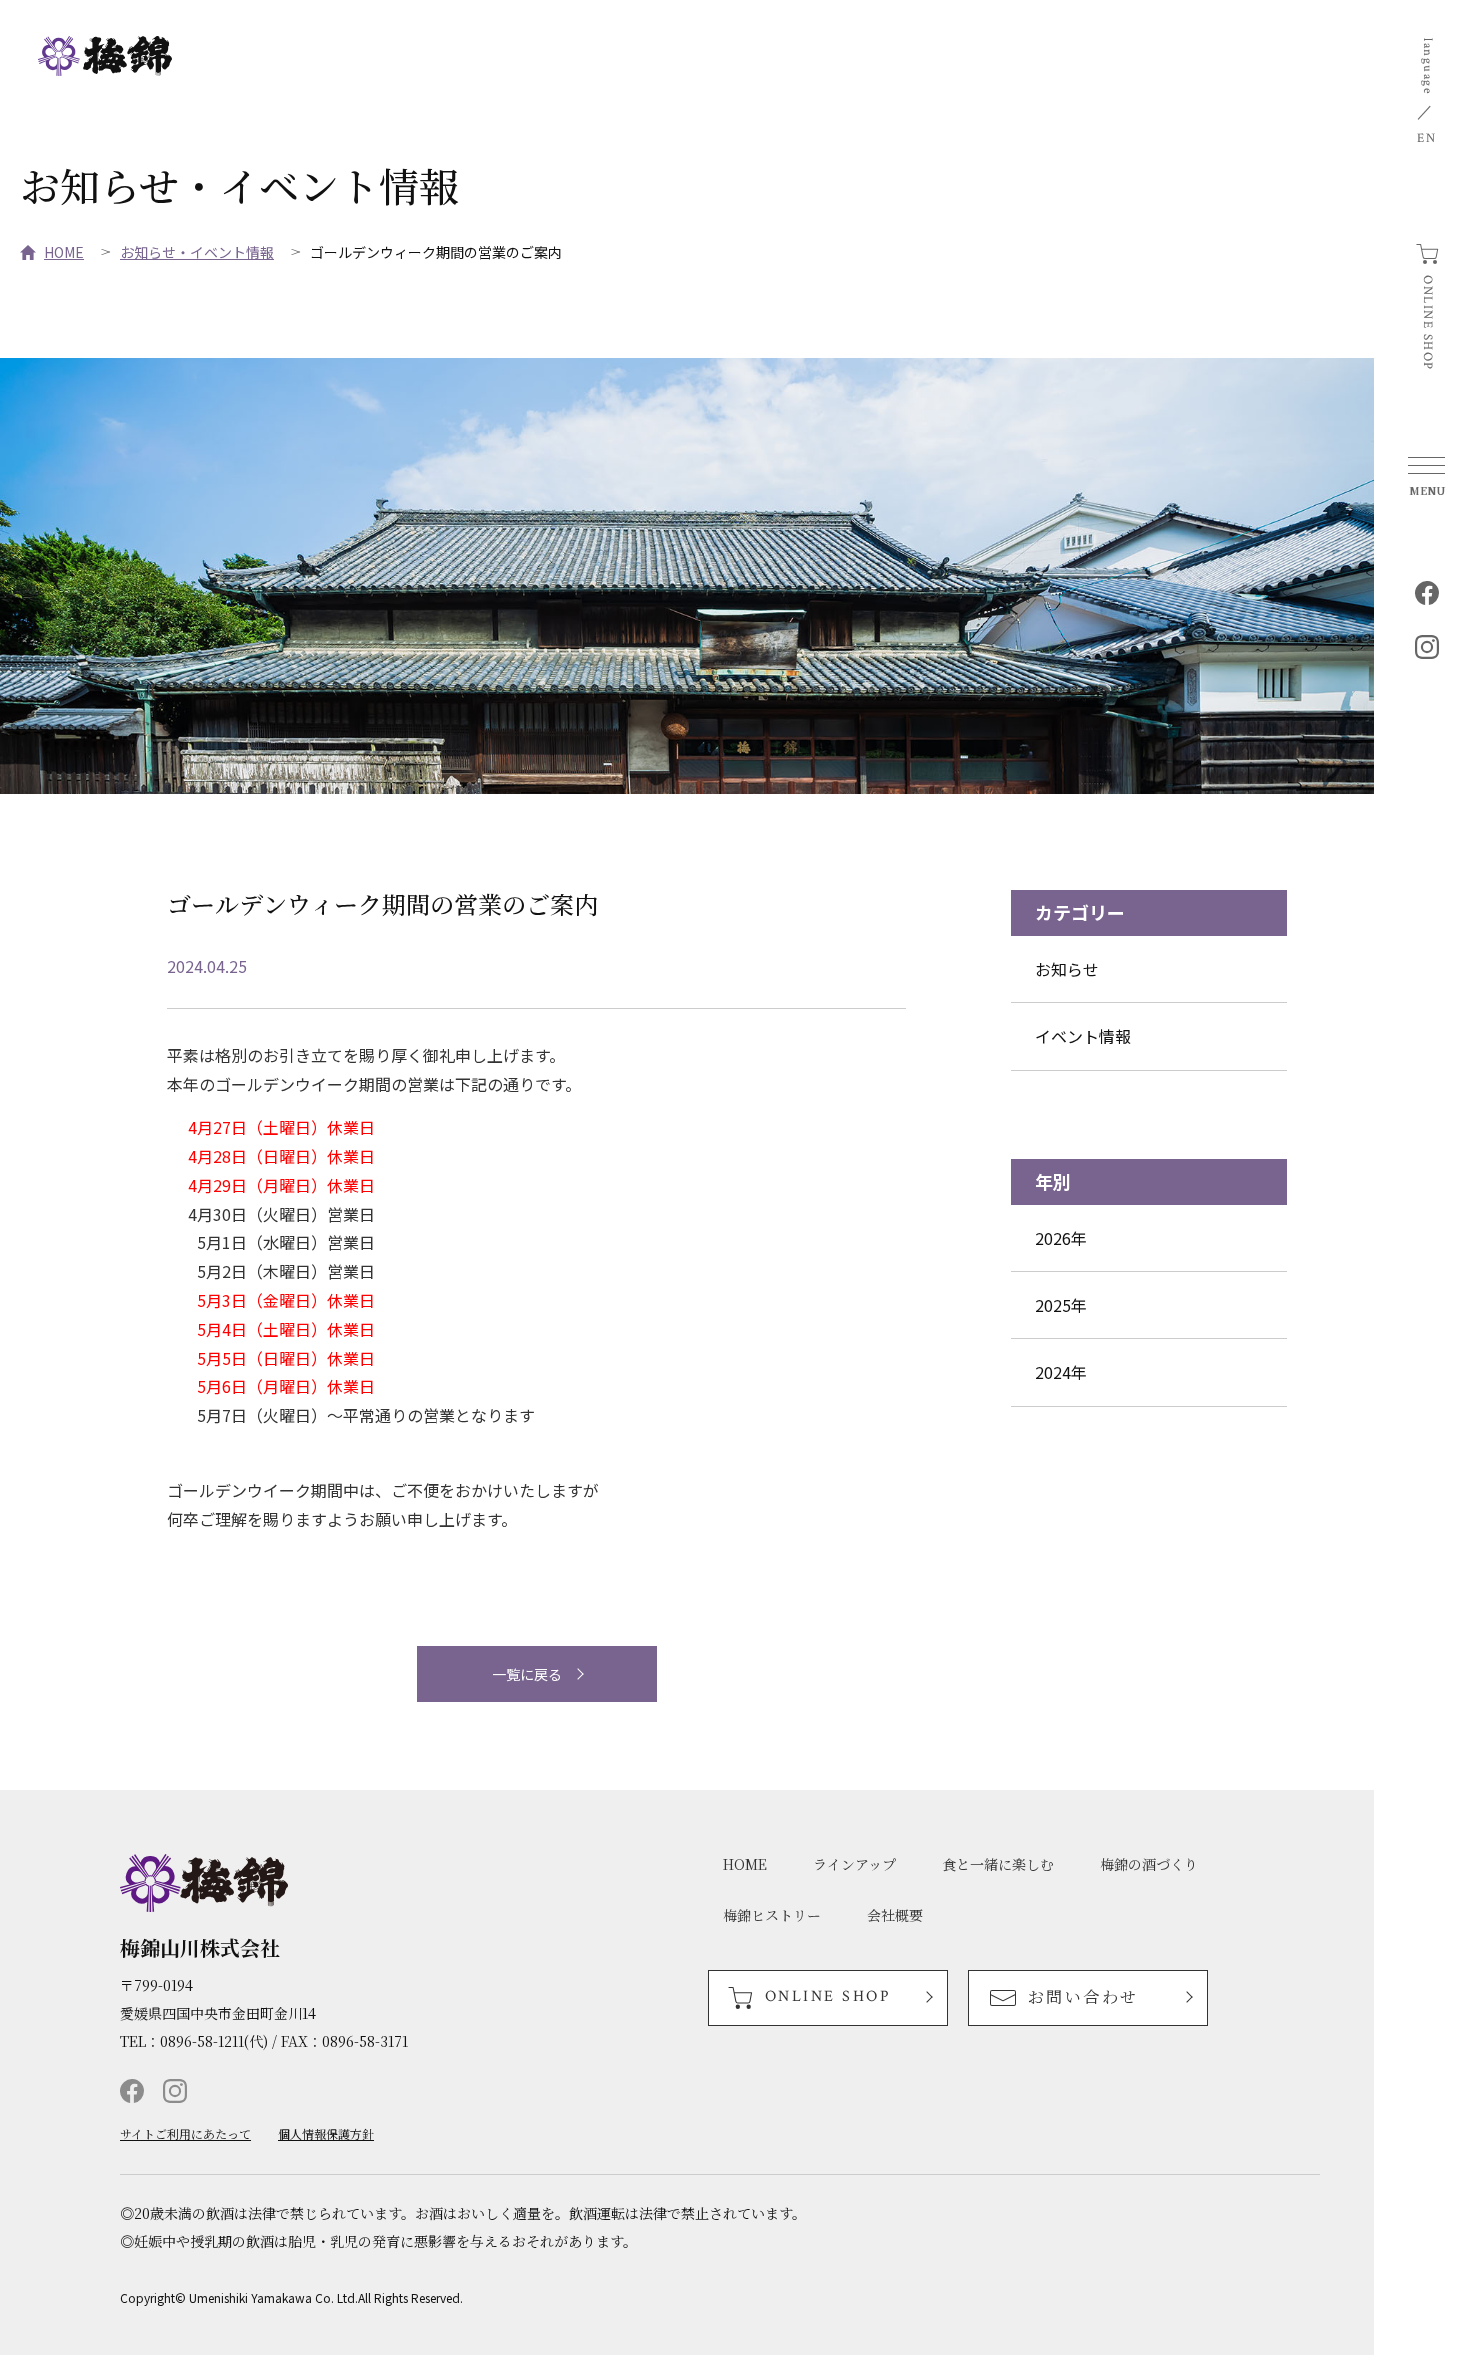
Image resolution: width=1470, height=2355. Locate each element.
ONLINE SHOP (1427, 323)
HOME (64, 252)
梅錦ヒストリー (772, 1915)
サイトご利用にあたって (185, 2134)
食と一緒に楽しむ (998, 1864)
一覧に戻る (527, 1674)
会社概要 (895, 1915)
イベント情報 (1083, 1036)
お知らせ (1067, 969)
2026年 (1061, 1238)
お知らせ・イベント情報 (197, 252)
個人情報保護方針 (326, 2134)
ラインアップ (854, 1864)
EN (1426, 138)
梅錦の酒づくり (1149, 1864)
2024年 (1061, 1372)
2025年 (1061, 1305)
